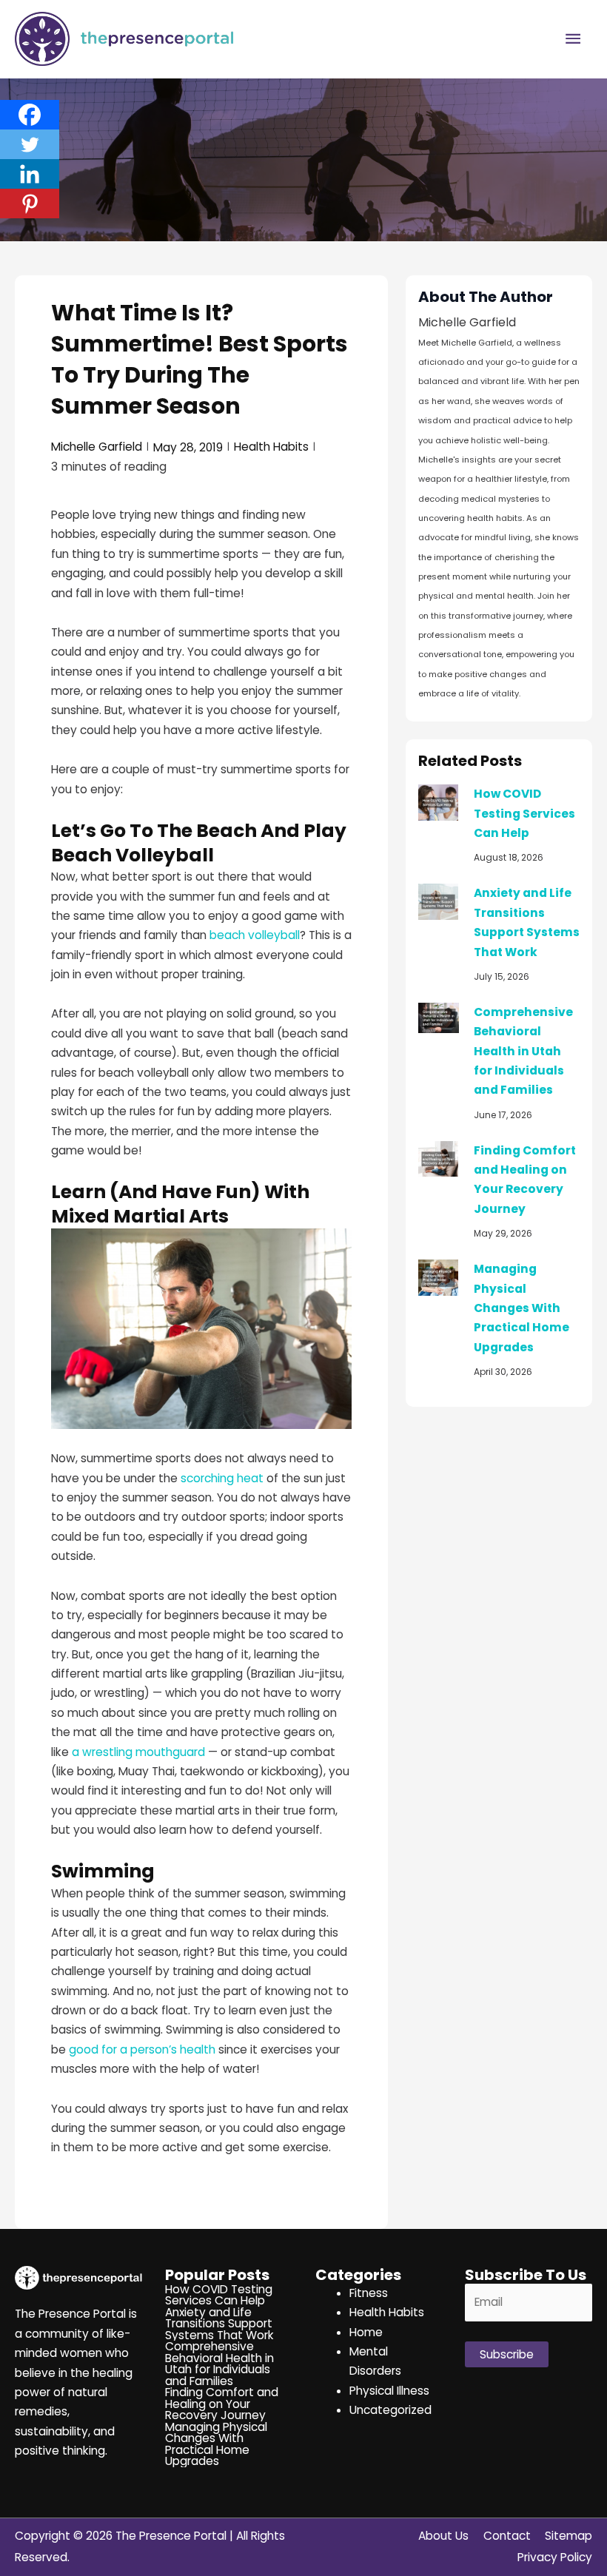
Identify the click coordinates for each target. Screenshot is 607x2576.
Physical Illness (389, 2391)
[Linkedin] (30, 174)
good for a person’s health (142, 2049)
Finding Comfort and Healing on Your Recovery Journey (222, 2404)
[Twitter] (30, 144)
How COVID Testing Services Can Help (524, 813)
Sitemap (569, 2536)
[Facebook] (30, 115)
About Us (443, 2536)
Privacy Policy (555, 2557)
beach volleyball (255, 935)
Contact (507, 2536)
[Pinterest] (30, 204)
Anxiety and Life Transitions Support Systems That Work (219, 2324)
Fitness (369, 2293)
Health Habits (271, 447)
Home (366, 2332)
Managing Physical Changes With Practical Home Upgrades (522, 1308)
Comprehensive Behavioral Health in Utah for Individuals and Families (523, 1051)
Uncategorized (390, 2410)
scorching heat (222, 1478)
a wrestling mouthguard (138, 1752)
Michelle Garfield (97, 447)
